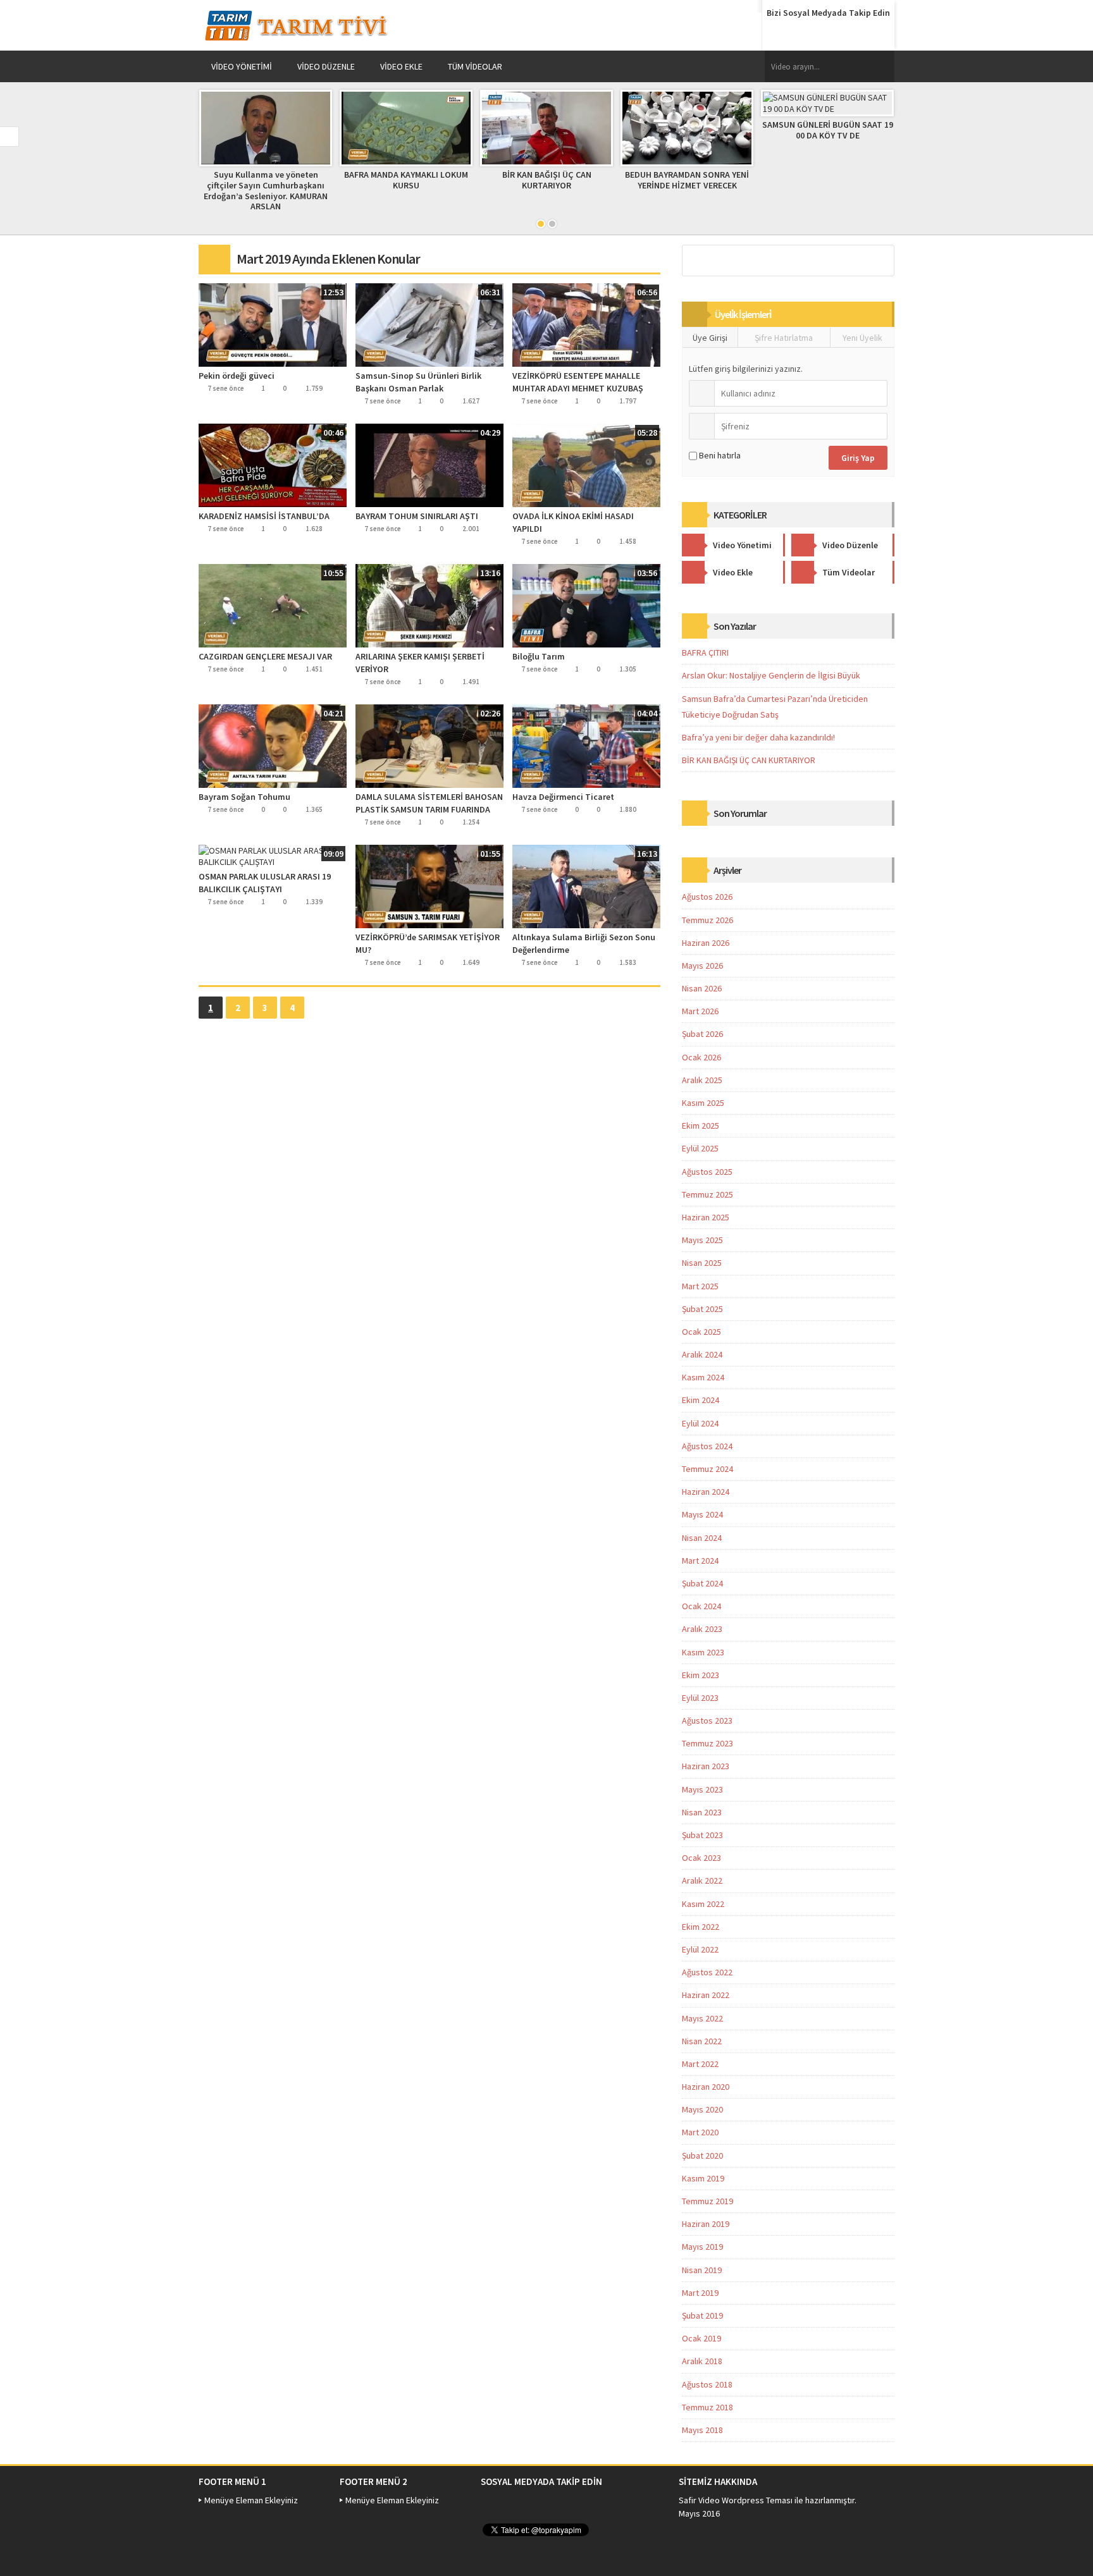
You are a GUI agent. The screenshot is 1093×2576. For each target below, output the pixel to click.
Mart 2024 (700, 1561)
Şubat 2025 (702, 1309)
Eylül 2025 (700, 1148)
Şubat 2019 (702, 2315)
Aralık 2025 (702, 1080)
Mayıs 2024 (702, 1514)
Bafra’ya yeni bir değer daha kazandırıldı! (758, 737)
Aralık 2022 (702, 1880)
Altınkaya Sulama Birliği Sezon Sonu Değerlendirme (584, 943)
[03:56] (586, 605)
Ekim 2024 (701, 1400)
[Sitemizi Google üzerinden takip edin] (827, 34)
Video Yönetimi (242, 66)
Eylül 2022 (700, 1949)
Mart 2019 (700, 2293)
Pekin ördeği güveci (237, 376)
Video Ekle (401, 66)
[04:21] (273, 745)
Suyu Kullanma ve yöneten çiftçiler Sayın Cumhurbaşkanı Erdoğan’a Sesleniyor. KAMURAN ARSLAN (266, 190)
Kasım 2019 (703, 2178)
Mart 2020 (700, 2132)
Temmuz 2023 (707, 1743)
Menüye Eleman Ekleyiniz (251, 2500)
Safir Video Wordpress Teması (736, 2500)
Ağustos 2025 (707, 1172)
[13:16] (429, 605)
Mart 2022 (700, 2064)
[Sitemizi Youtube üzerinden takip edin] (851, 34)
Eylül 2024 (700, 1423)
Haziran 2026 (706, 943)
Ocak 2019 (701, 2338)
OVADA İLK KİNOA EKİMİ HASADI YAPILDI (573, 522)
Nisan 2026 (702, 988)
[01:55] (429, 886)
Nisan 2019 (702, 2270)
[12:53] (273, 324)
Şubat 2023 (702, 1835)
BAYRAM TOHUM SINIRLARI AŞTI (417, 516)
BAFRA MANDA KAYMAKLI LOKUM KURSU (406, 180)
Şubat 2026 (702, 1034)
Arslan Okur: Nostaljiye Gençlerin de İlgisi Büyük (771, 675)
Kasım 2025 (703, 1103)
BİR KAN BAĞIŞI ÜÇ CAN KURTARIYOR (547, 180)
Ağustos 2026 (707, 897)
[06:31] (429, 324)
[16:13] (586, 886)
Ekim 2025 (701, 1125)
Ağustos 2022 (707, 1972)
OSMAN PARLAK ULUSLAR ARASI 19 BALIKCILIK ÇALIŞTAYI (265, 883)
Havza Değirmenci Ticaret (563, 797)
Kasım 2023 (703, 1652)
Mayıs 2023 (702, 1789)
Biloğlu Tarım (539, 656)
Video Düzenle (326, 66)
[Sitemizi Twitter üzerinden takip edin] (803, 34)
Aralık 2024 (702, 1354)
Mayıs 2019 (702, 2247)
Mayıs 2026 (702, 966)
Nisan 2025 (702, 1263)
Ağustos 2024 (707, 1446)
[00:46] (273, 465)
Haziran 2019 (706, 2224)
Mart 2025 (700, 1286)
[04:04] (586, 745)
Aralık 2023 (702, 1629)
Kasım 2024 (703, 1377)
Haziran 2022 (706, 1995)
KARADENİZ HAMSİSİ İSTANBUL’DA (264, 516)
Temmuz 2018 (707, 2407)
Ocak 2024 (701, 1606)
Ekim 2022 (701, 1927)
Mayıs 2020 (702, 2109)
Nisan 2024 (702, 1538)
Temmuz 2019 (707, 2201)
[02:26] (429, 745)
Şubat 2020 (702, 2156)
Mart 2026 (700, 1011)
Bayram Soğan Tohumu (244, 797)
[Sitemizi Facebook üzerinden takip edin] (779, 34)
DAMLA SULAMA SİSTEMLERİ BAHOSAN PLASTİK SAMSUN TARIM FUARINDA (429, 803)
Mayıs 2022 (702, 2018)
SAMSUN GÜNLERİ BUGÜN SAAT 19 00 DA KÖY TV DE (828, 130)
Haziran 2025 (706, 1217)
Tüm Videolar (475, 66)
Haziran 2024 (706, 1492)
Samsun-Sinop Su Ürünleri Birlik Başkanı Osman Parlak (418, 382)
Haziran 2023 (706, 1766)
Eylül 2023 (700, 1698)
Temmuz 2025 (707, 1194)
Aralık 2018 (702, 2361)
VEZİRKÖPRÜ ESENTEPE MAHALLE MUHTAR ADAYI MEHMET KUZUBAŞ (578, 382)
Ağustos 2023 (707, 1720)
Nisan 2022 (702, 2041)
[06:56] (586, 324)
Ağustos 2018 (707, 2384)
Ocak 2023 (701, 1858)
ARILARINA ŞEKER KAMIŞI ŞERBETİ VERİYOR (420, 663)
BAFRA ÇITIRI (705, 653)
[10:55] (273, 605)
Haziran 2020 (706, 2087)
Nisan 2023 (702, 1812)
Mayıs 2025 (702, 1240)
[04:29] (429, 465)
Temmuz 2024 (707, 1469)
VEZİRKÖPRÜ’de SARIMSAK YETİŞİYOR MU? (428, 943)
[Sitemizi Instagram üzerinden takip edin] (875, 34)
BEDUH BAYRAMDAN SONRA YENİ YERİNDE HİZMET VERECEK (687, 180)
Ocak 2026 (701, 1057)
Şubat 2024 (702, 1583)
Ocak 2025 (701, 1332)
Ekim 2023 (701, 1675)
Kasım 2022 (703, 1904)
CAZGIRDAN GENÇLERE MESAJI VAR (265, 656)
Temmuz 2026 (707, 920)
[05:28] (586, 465)
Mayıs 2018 (702, 2430)
